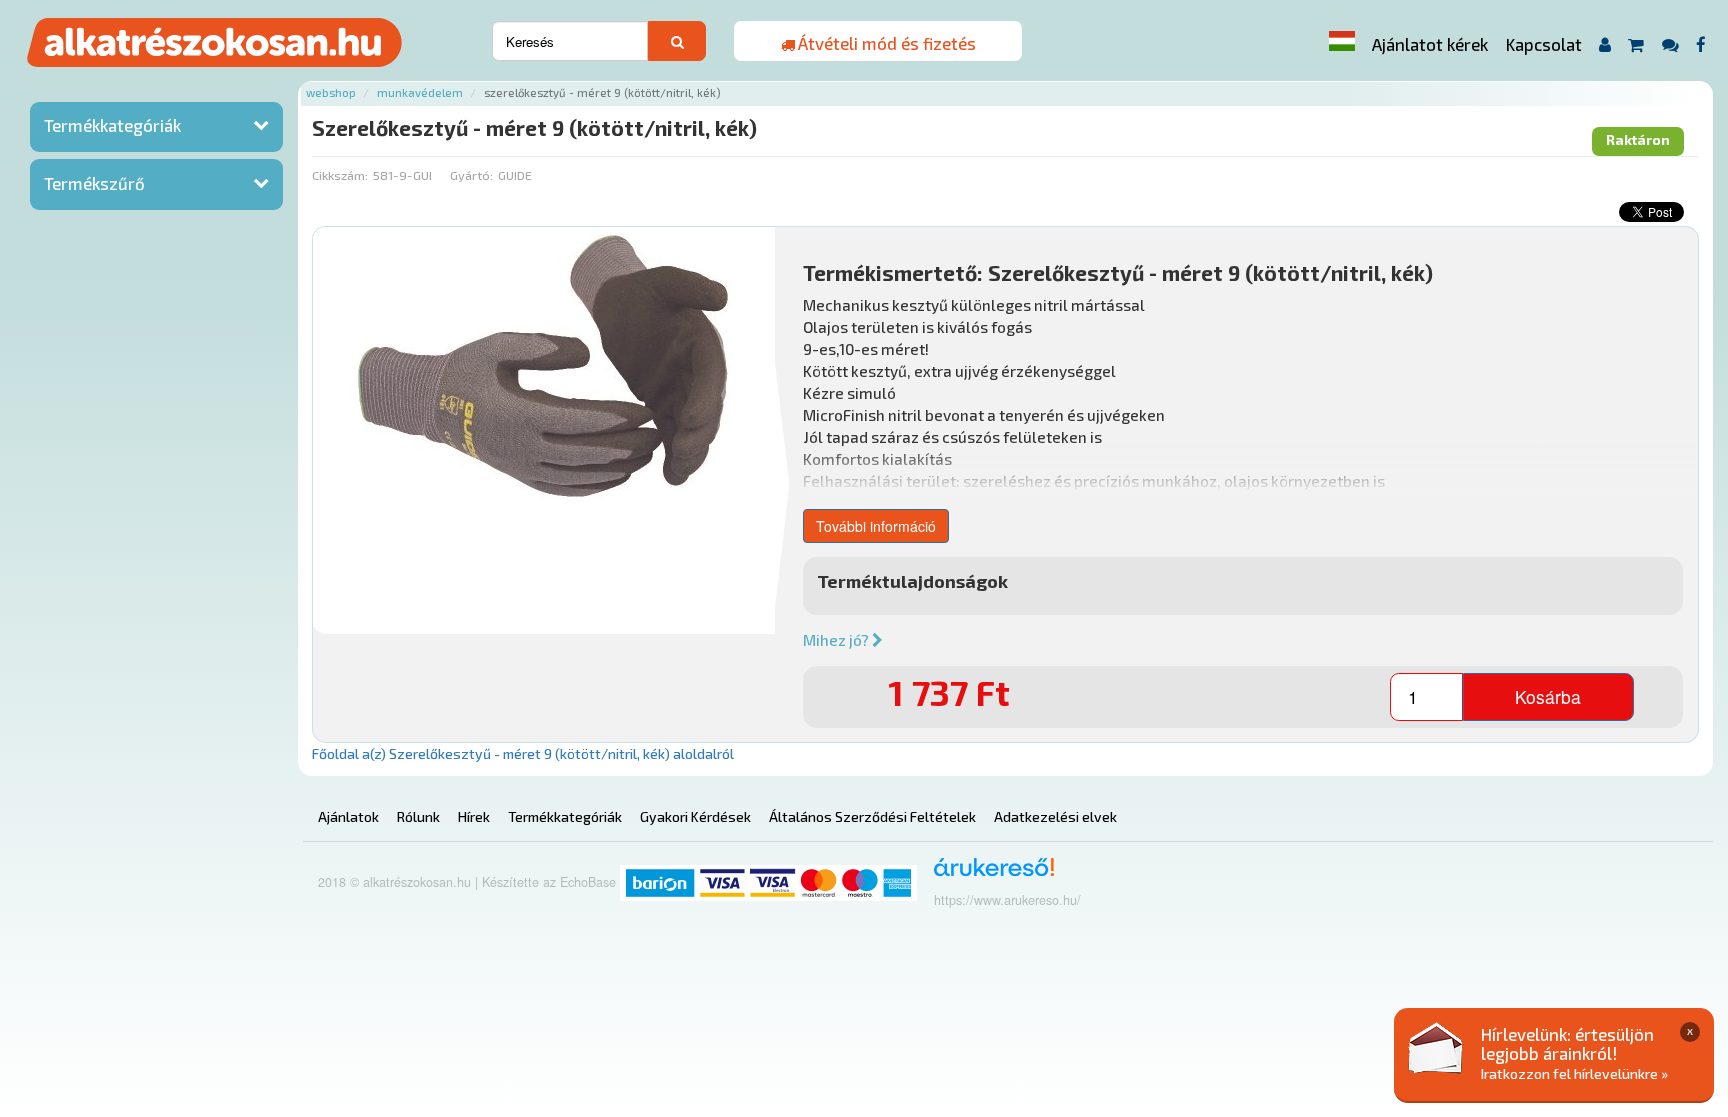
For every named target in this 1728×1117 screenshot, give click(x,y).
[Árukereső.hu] (987, 874)
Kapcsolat (1544, 44)
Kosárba (1548, 696)
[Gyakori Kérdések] (1670, 44)
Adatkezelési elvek (1055, 816)
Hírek (474, 816)
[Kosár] (1636, 44)
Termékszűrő (94, 183)
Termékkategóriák (112, 125)
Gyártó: (471, 175)
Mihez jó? (837, 640)
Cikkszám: (340, 175)
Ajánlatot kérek (1430, 44)
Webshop (331, 92)
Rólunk (418, 816)
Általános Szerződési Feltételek (872, 816)
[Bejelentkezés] (1604, 44)
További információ (876, 526)
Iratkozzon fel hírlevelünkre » (1574, 1073)
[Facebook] (1701, 44)
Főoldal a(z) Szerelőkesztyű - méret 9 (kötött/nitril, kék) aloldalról (523, 753)
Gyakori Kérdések (695, 816)
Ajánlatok (348, 816)
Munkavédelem (420, 92)
